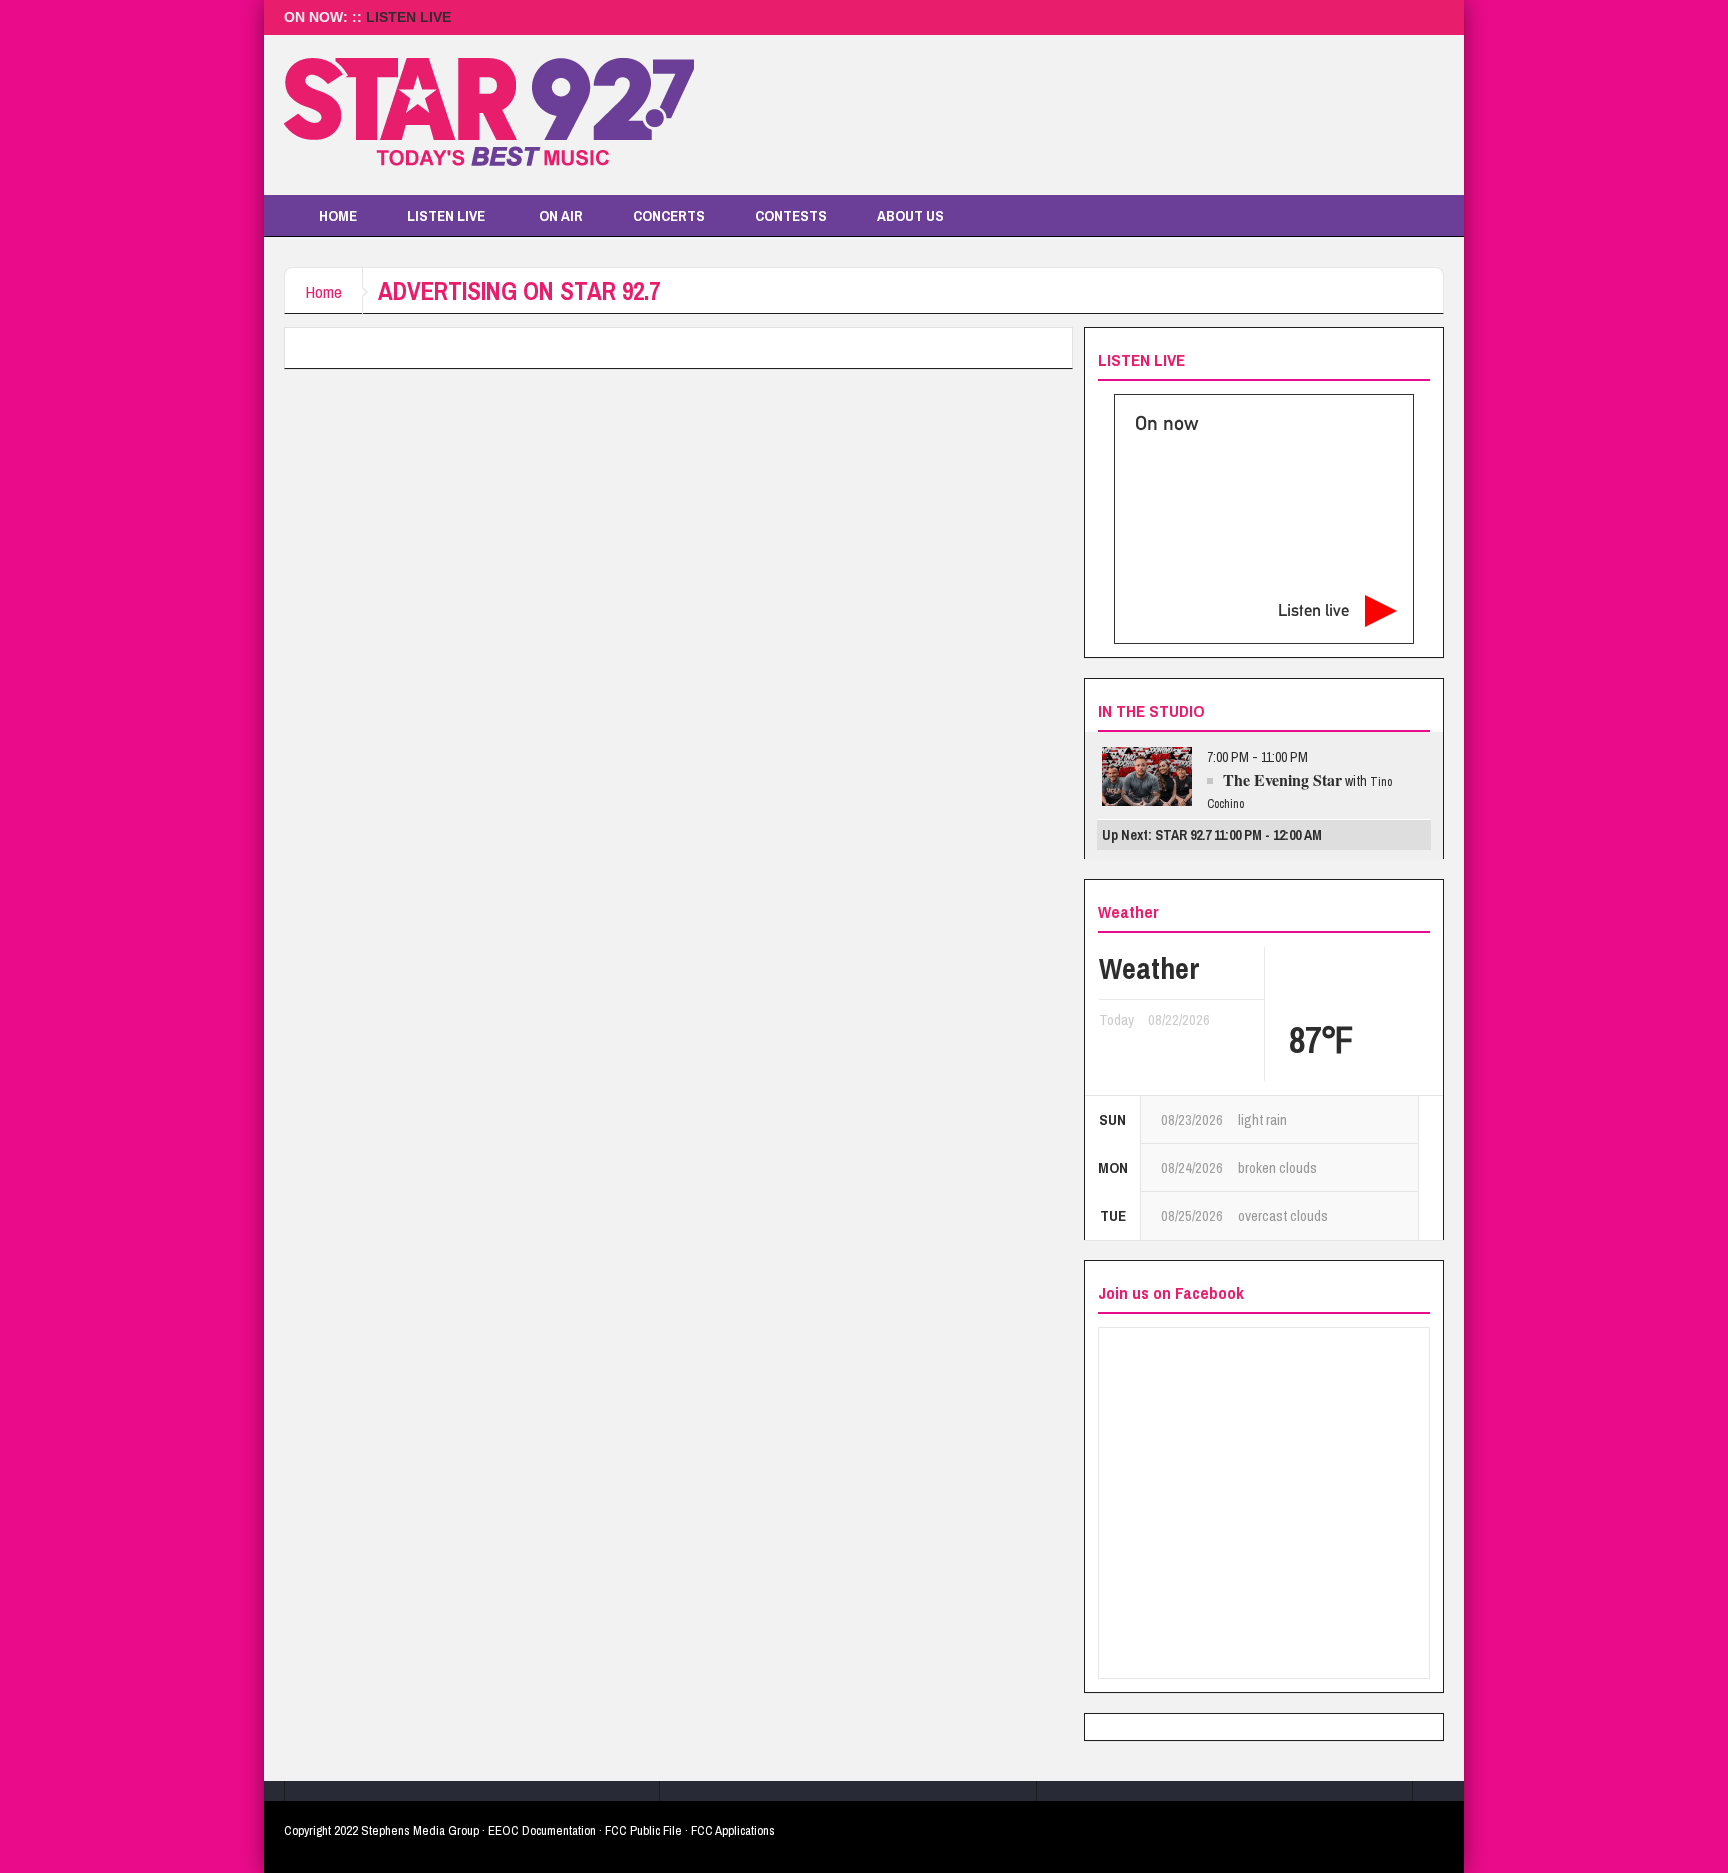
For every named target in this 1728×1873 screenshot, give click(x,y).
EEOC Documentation (542, 1830)
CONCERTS (669, 215)
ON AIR (561, 215)
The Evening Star (1282, 779)
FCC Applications (733, 1830)
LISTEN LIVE (408, 17)
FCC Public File (643, 1830)
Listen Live (446, 215)
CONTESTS (791, 215)
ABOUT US (910, 215)
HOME (338, 215)
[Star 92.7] (489, 115)
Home (323, 291)
